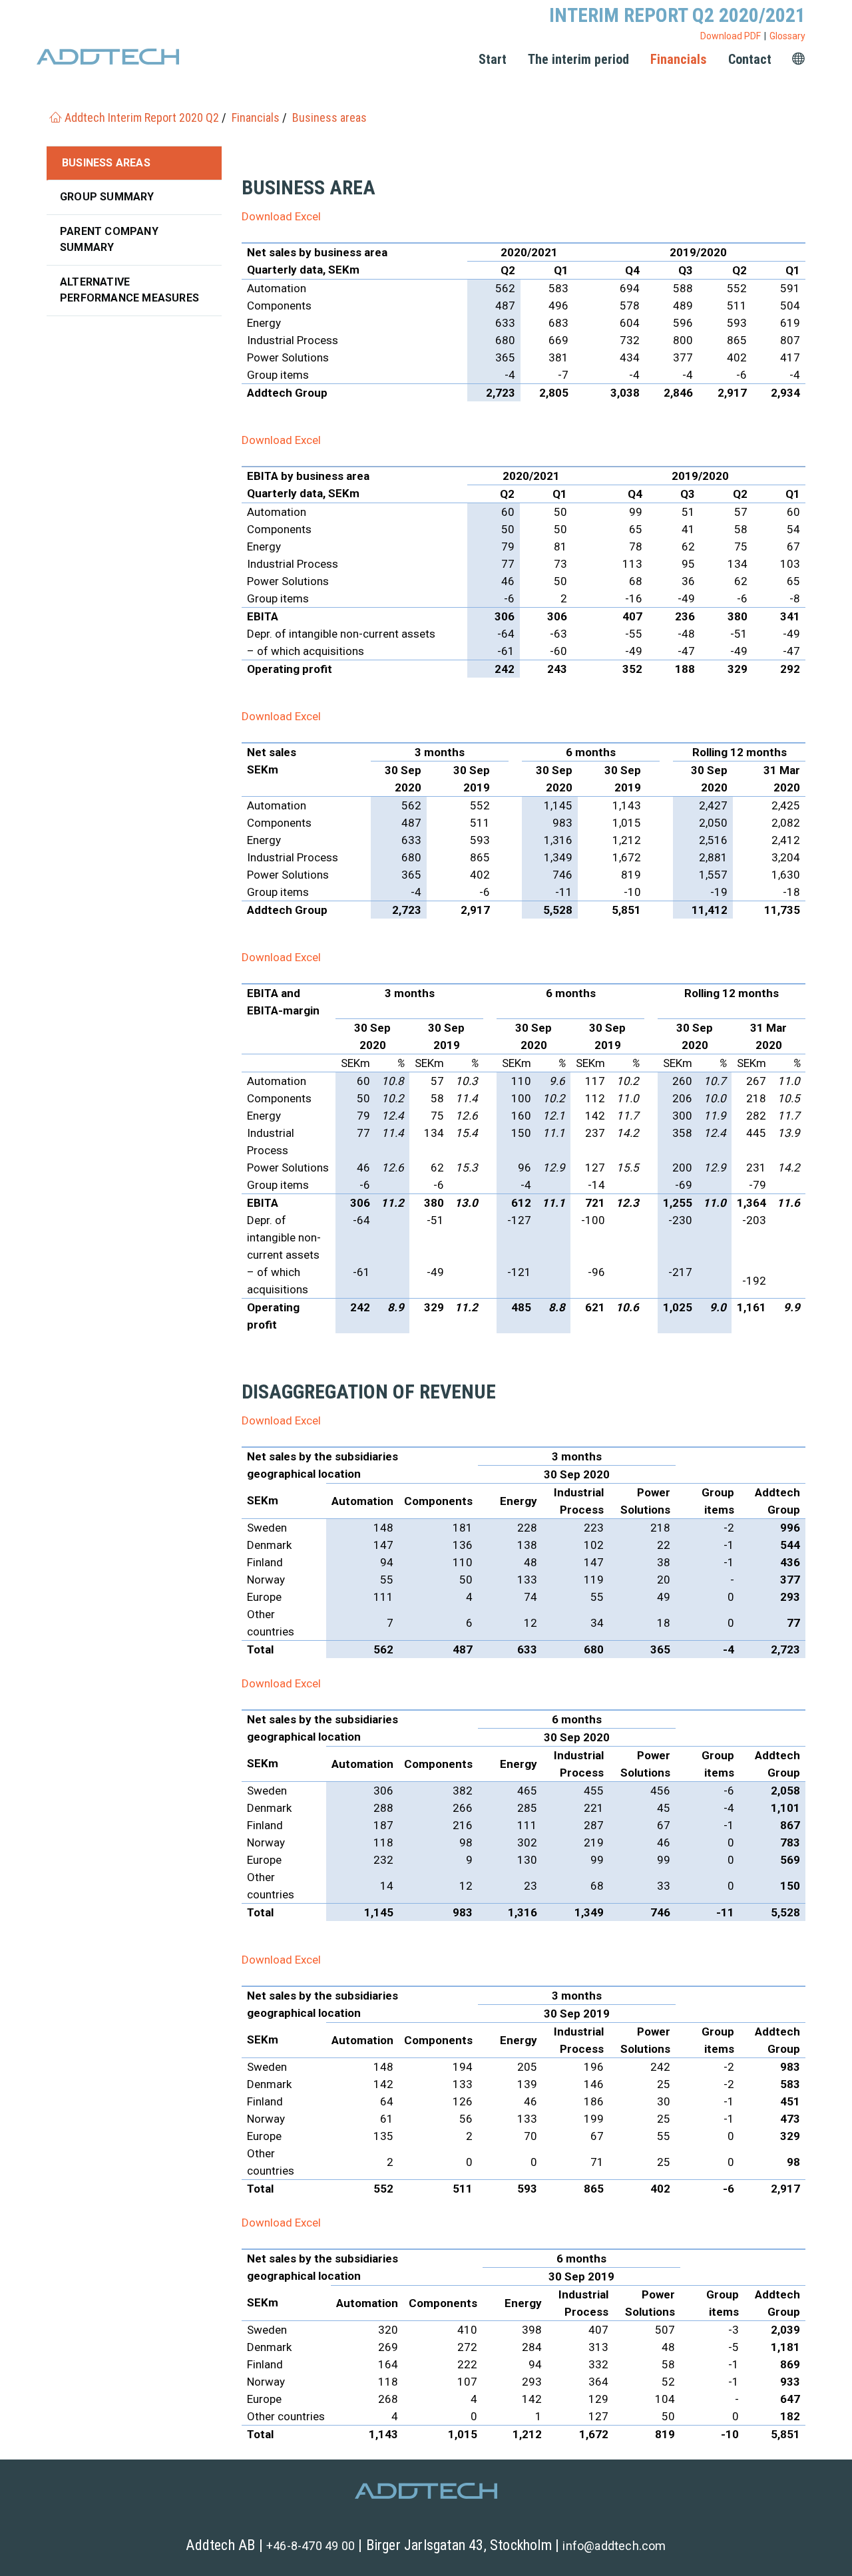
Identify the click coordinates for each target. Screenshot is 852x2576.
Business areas (106, 163)
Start (493, 59)
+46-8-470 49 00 (311, 2546)
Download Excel (281, 216)
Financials (679, 59)
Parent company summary (109, 239)
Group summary (107, 197)
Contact (750, 59)
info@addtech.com (614, 2546)
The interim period (578, 59)
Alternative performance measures (129, 290)
